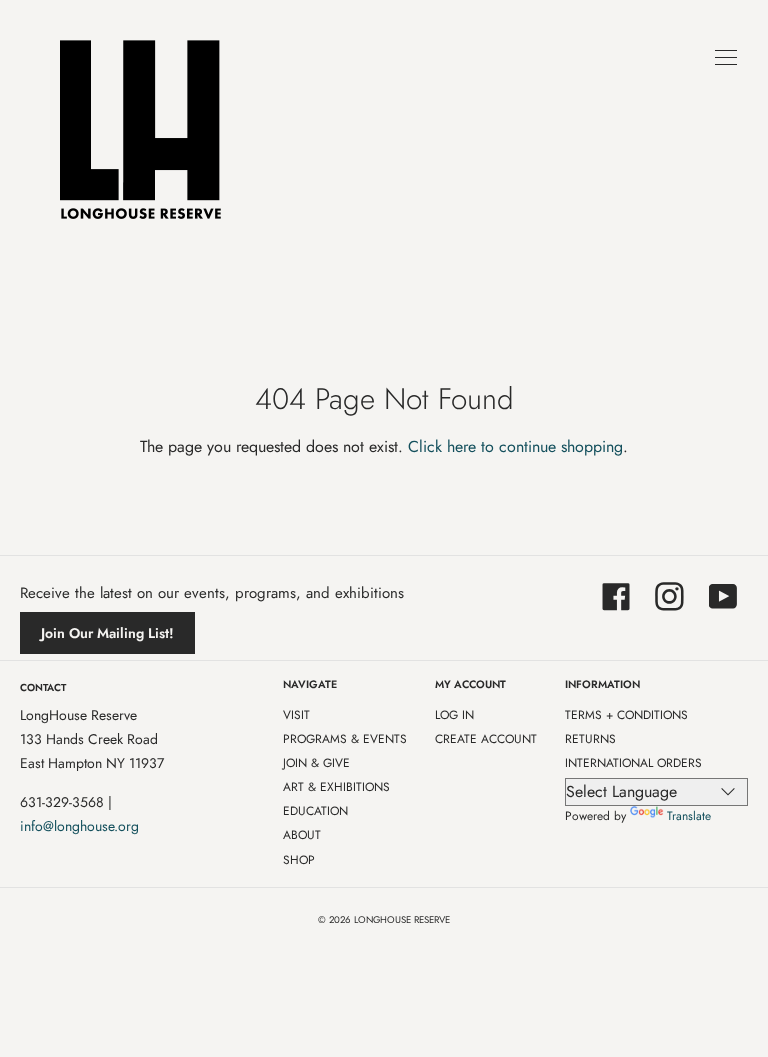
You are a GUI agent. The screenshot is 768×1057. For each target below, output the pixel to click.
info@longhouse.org (79, 826)
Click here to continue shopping (515, 446)
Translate (689, 816)
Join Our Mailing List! (107, 633)
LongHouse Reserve (402, 920)
